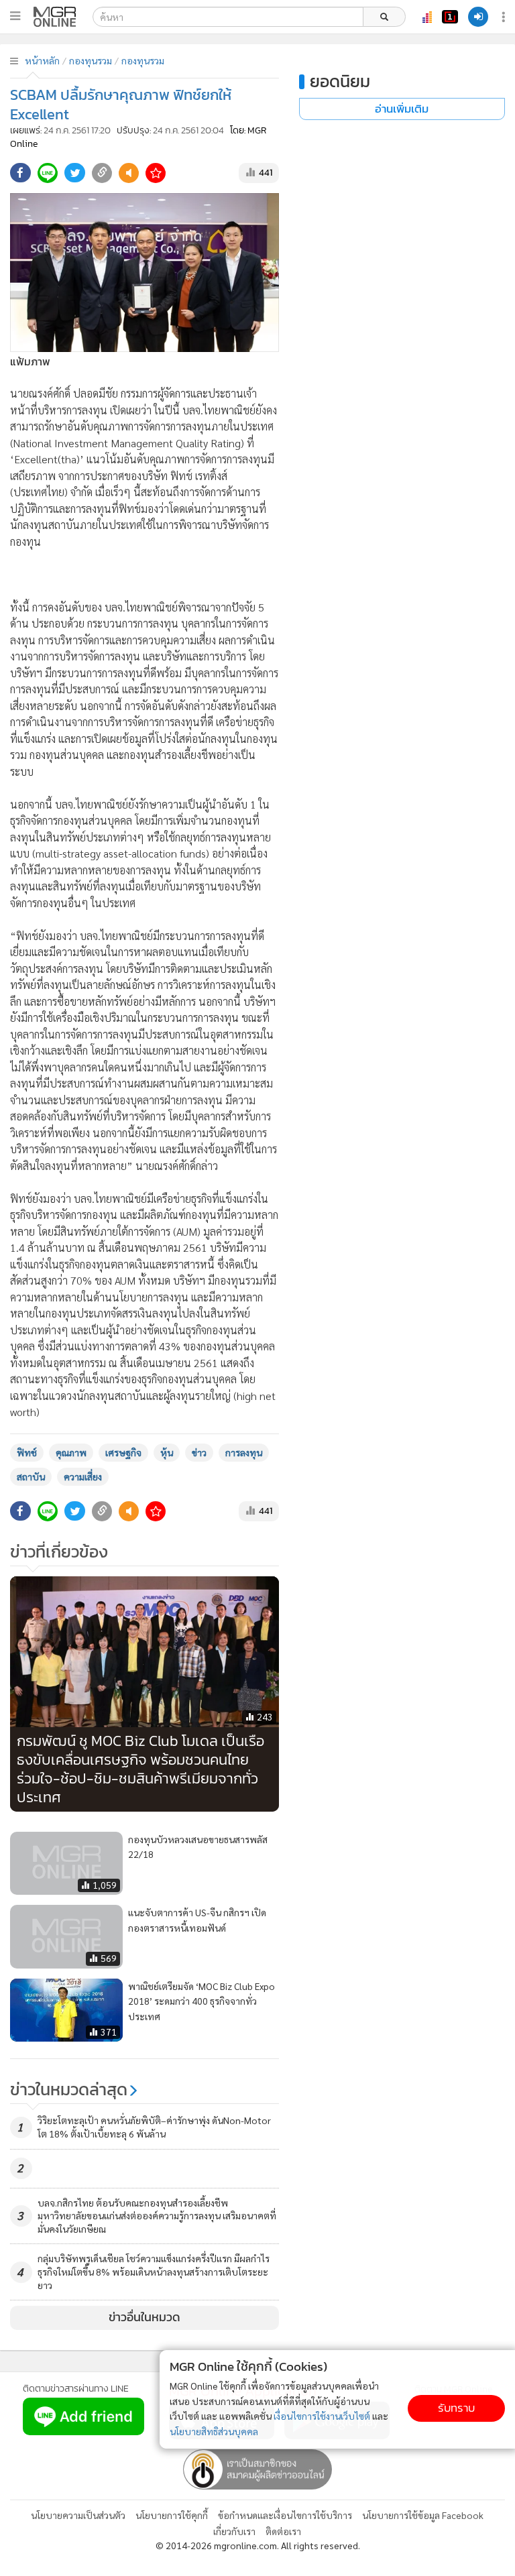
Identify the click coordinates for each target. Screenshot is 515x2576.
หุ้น (167, 1452)
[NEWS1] (450, 17)
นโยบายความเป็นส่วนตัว (78, 2515)
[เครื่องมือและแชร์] (505, 17)
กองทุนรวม (91, 60)
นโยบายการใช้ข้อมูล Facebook (423, 2515)
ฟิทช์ (27, 1452)
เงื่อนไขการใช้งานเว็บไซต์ (322, 2416)
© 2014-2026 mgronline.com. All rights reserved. (258, 2545)
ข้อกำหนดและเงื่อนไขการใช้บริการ (285, 2515)
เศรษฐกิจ (123, 1452)
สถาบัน (31, 1476)
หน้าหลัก (42, 60)
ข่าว (199, 1452)
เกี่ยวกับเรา (234, 2531)
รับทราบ (456, 2408)
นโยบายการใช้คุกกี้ (172, 2515)
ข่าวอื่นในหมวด (145, 2317)
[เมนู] (15, 16)
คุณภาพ (71, 1452)
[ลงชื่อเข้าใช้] (478, 17)
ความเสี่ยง (83, 1476)
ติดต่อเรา (283, 2531)
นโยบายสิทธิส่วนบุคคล (214, 2431)
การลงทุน (244, 1452)
